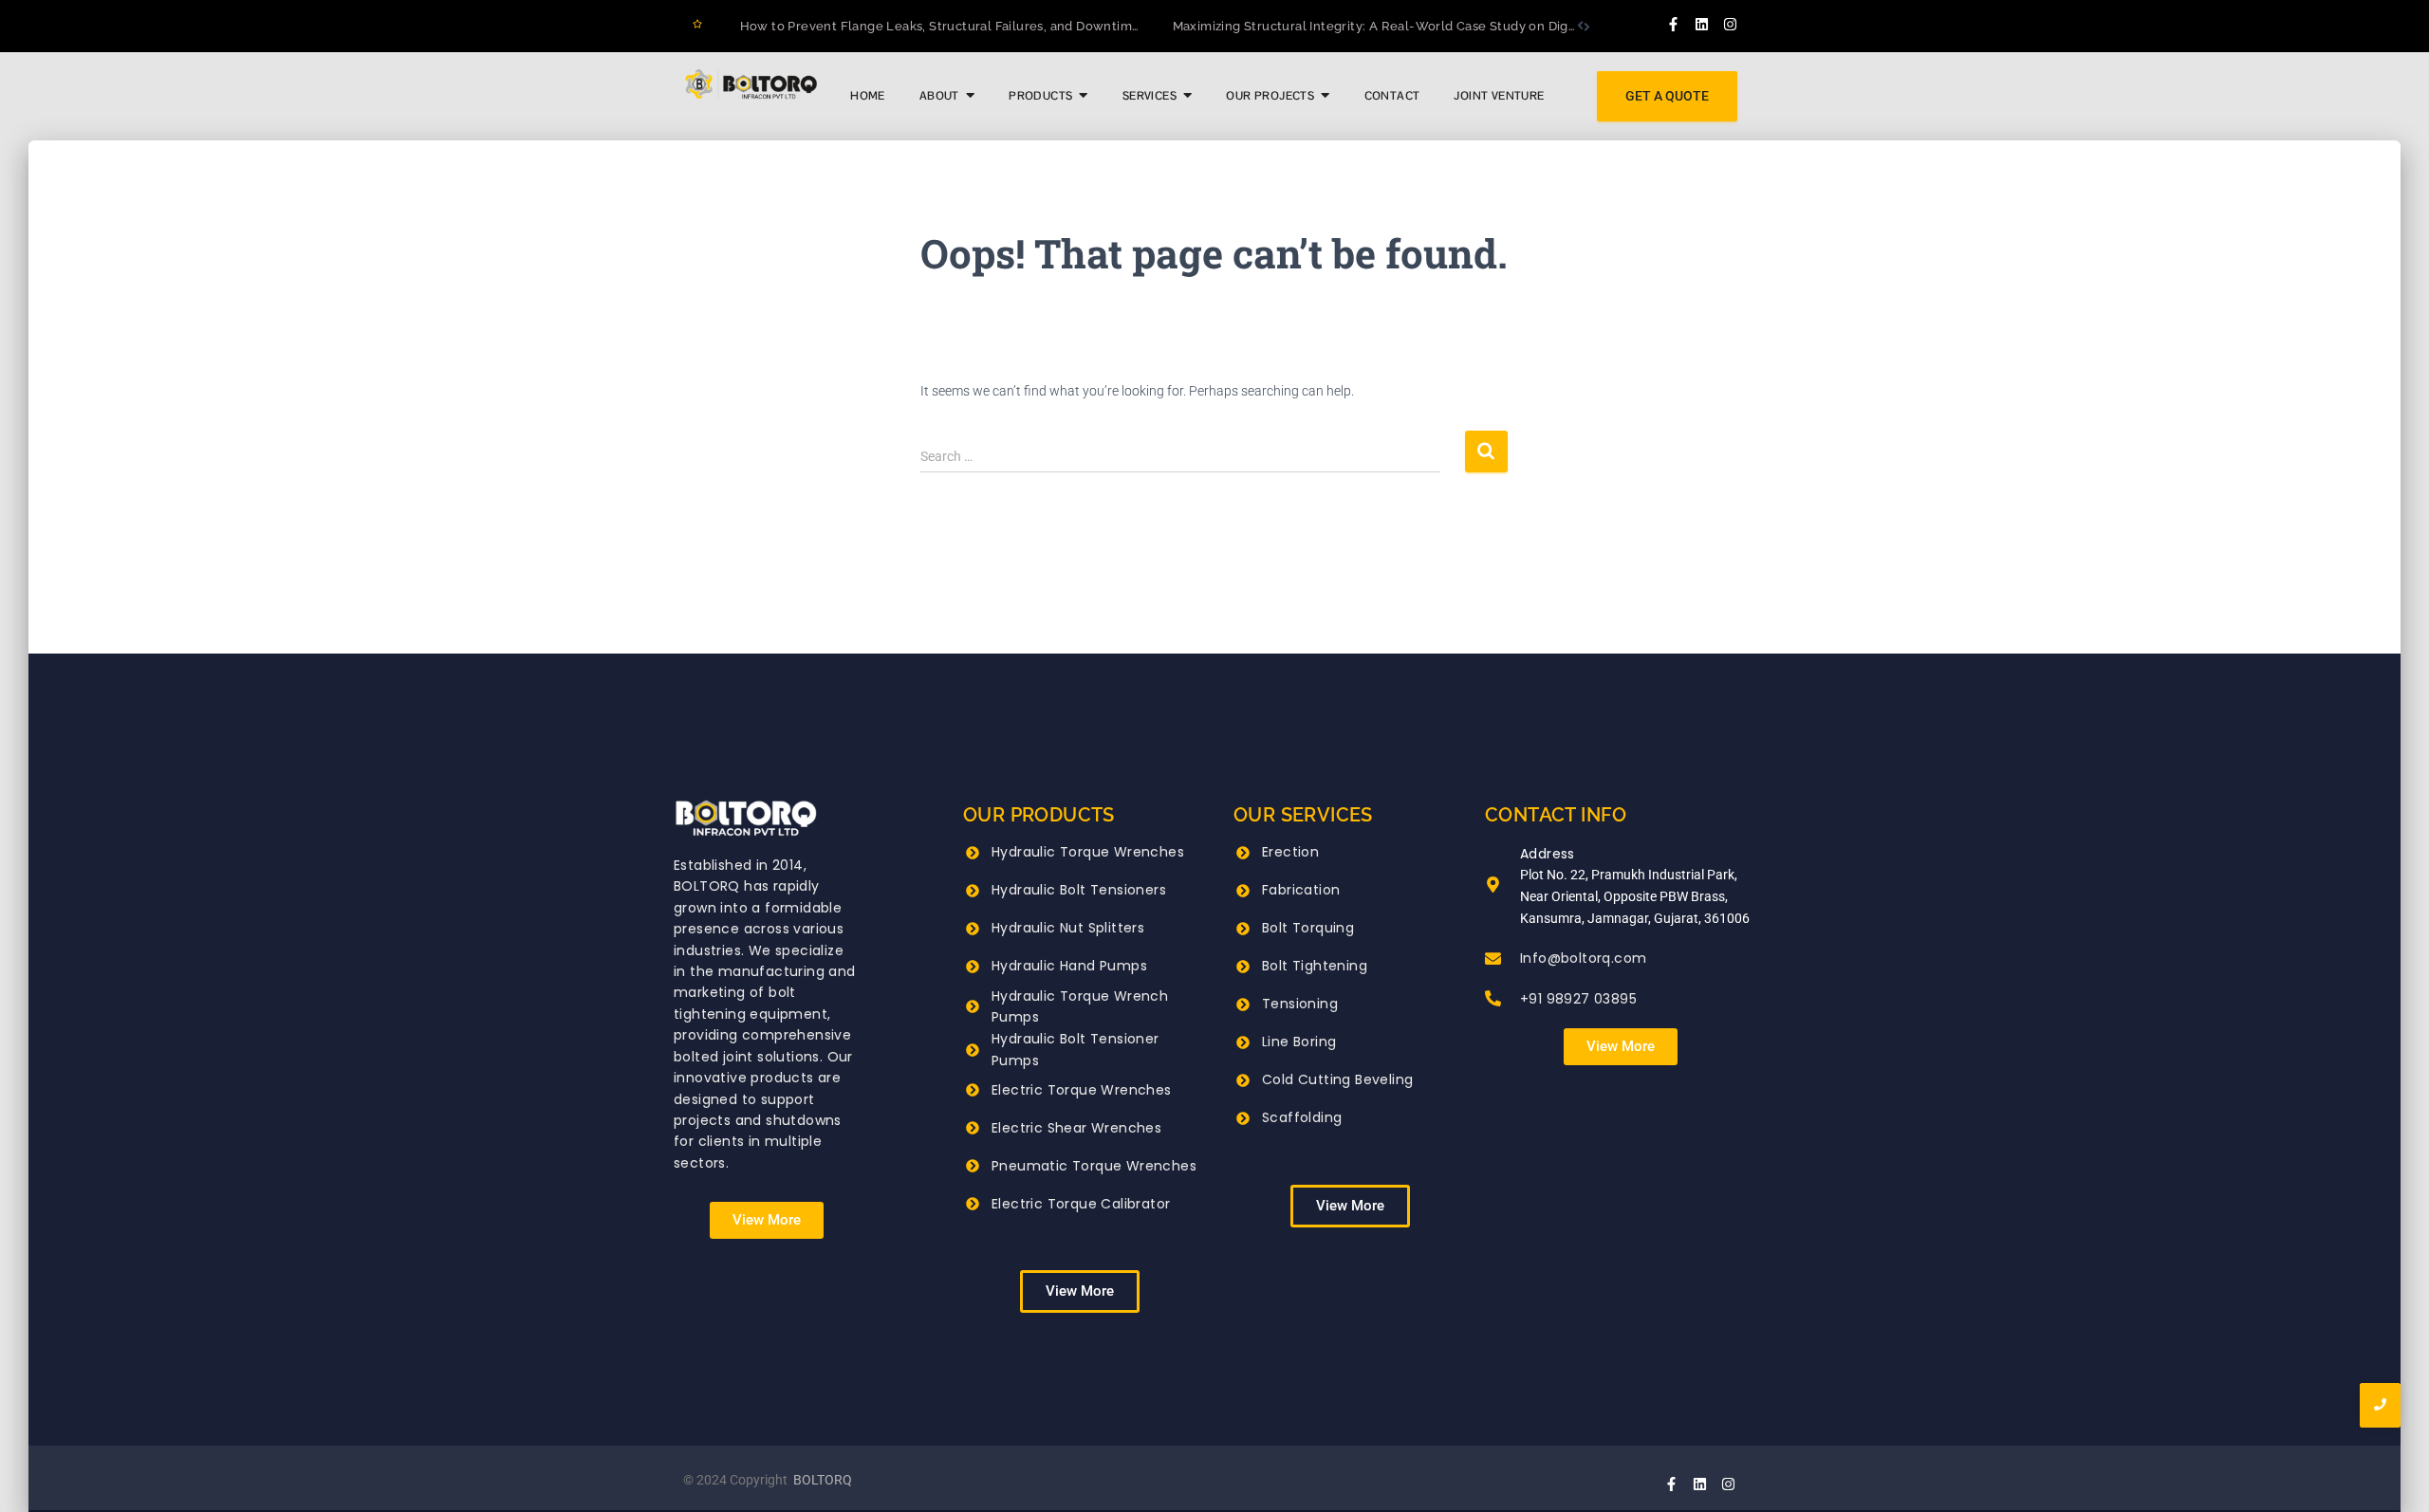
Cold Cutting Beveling (1337, 1079)
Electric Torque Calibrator (1081, 1204)
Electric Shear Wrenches (1076, 1128)
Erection (1290, 852)
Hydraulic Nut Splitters (1068, 928)
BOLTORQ (823, 1480)
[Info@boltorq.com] (1493, 960)
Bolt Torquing (1308, 928)
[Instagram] (1731, 24)
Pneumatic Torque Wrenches (1094, 1166)
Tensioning (1300, 1004)
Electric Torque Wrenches (1082, 1090)
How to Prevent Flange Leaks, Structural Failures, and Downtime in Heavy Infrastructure (1012, 26)
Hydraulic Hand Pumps (1069, 966)
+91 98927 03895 (1578, 999)
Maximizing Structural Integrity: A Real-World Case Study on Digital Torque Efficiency (1436, 26)
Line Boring (1299, 1042)
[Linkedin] (1702, 24)
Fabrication (1301, 890)
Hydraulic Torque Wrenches (1088, 852)
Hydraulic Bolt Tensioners (1079, 890)
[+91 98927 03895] (1493, 1000)
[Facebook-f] (1674, 24)
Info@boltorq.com (1583, 958)
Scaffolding (1302, 1117)
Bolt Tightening (1315, 966)
